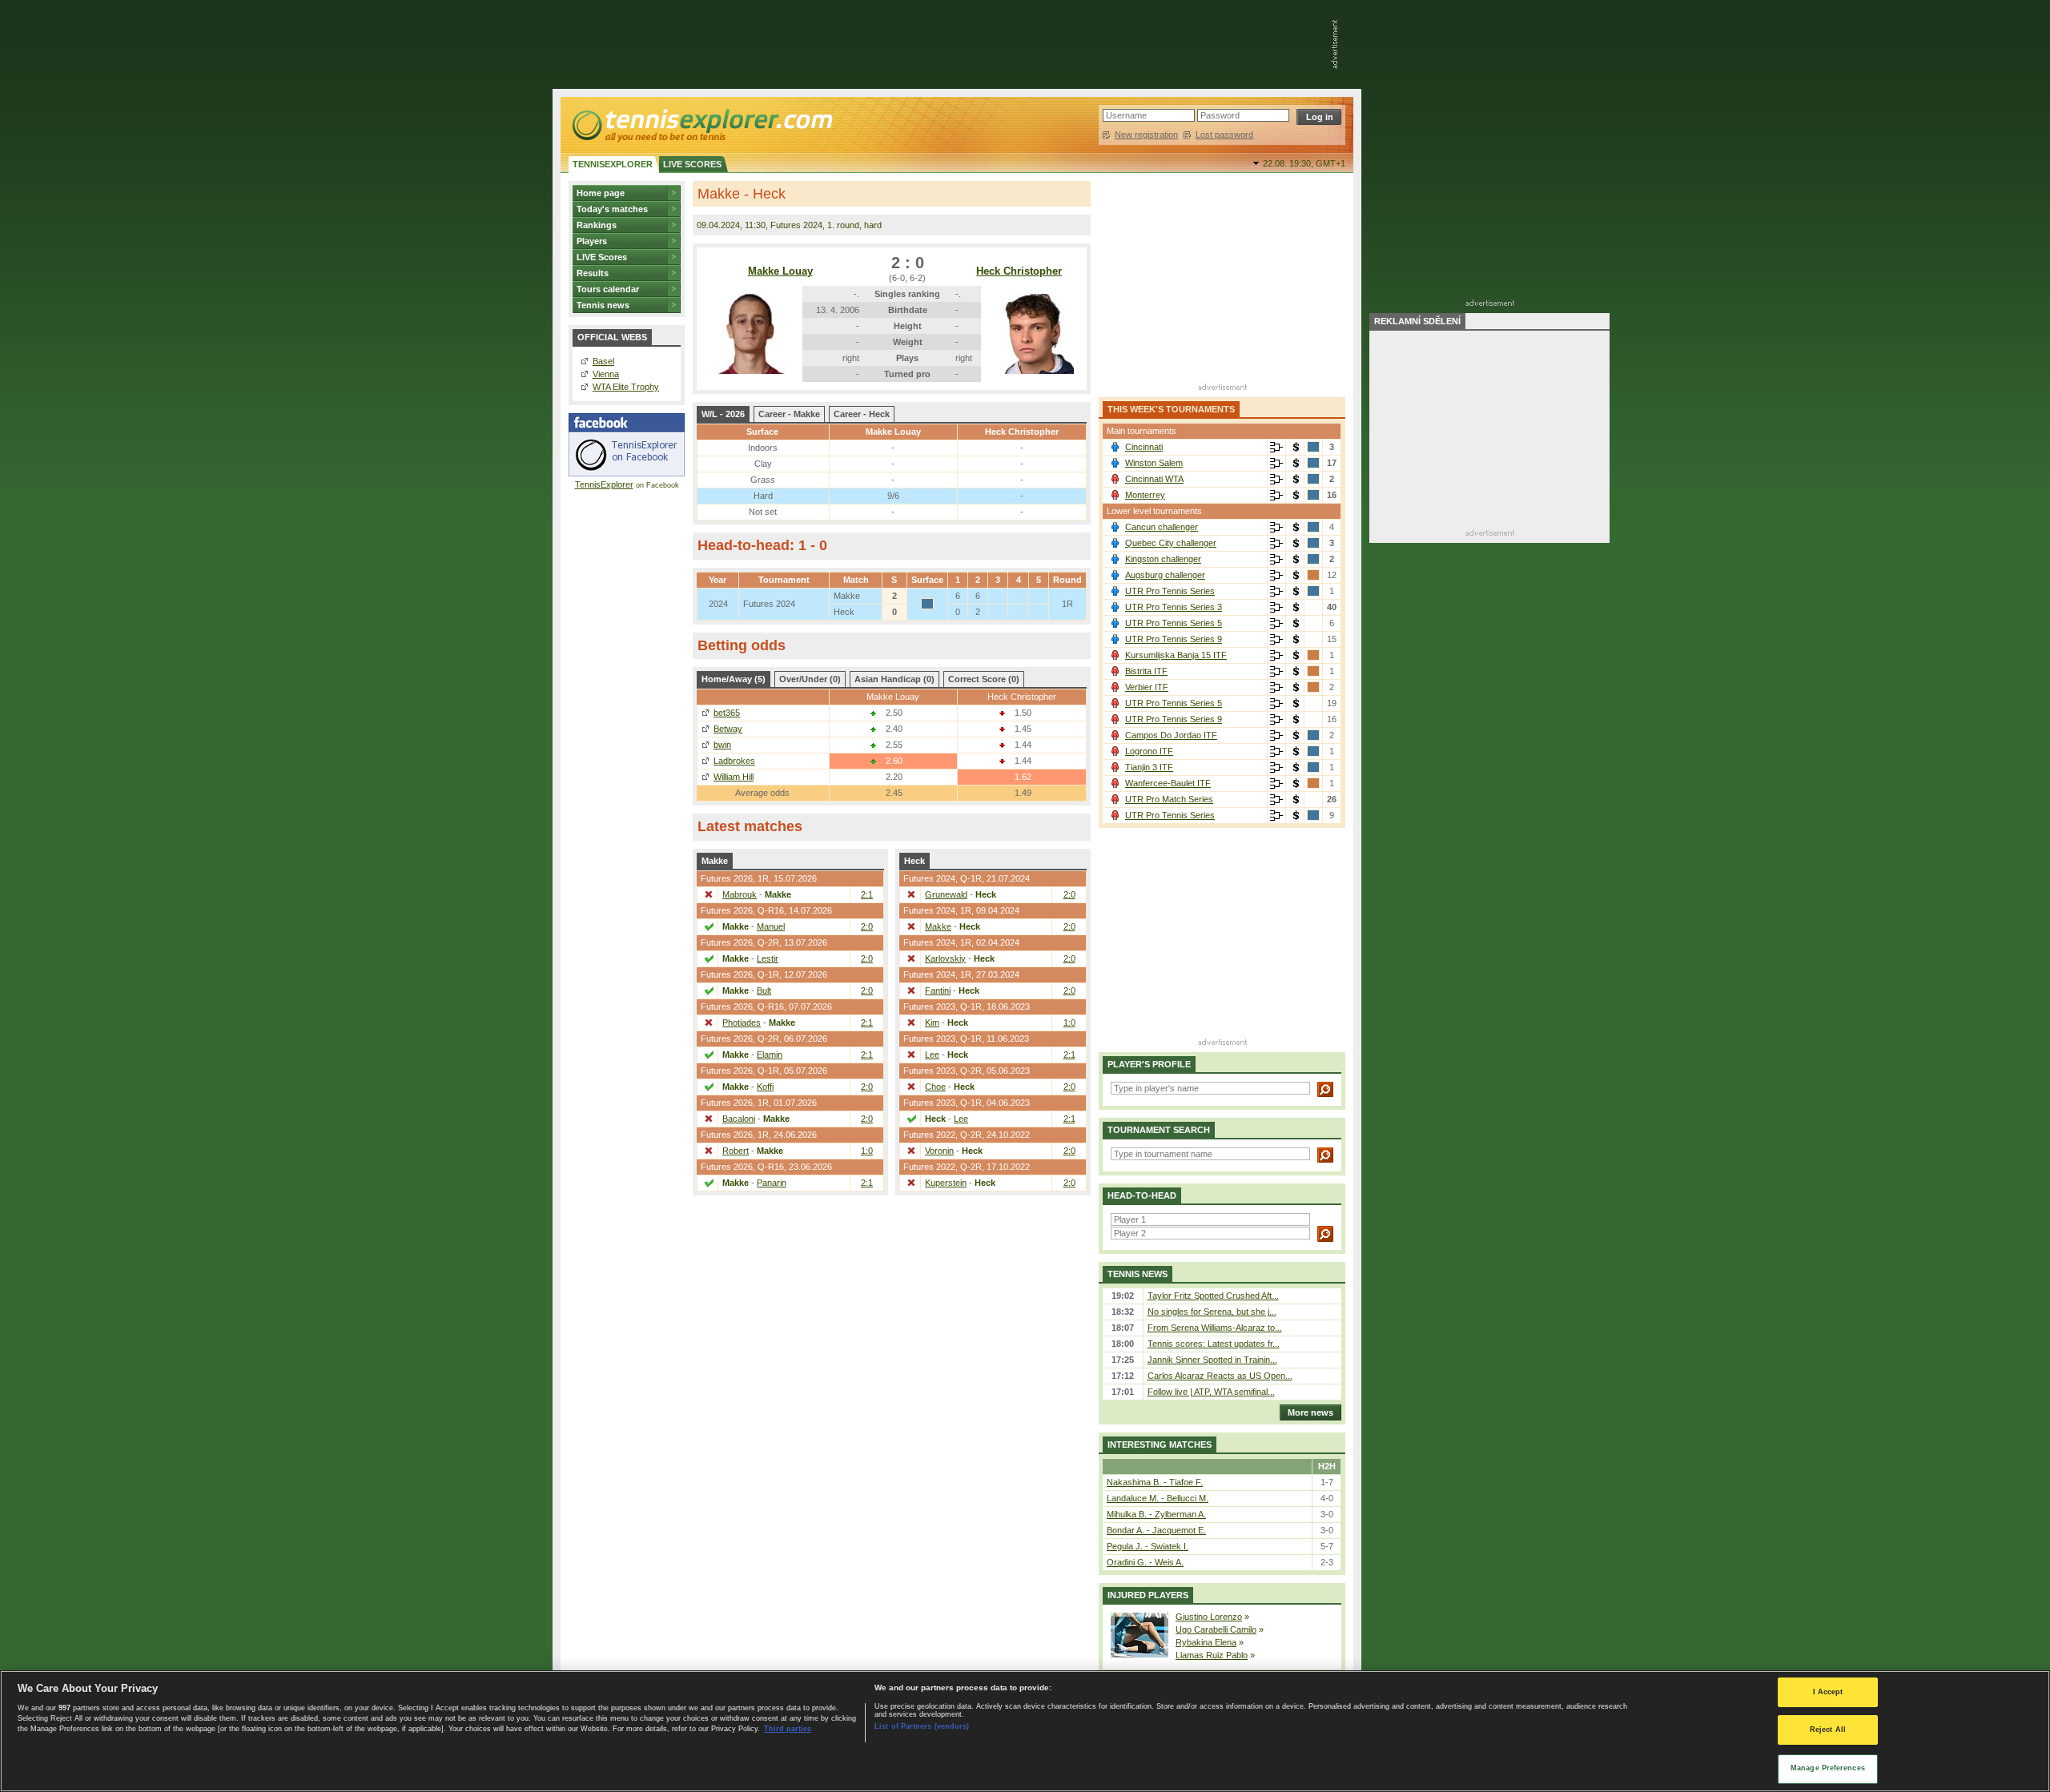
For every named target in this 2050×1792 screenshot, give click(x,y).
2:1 (867, 894)
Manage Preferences (1828, 1768)
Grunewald (946, 894)
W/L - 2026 (723, 414)
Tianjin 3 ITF (1149, 767)
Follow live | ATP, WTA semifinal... (1211, 1392)
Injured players (1148, 1595)
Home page (601, 193)
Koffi (765, 1087)
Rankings (597, 225)
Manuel (771, 926)
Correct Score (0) (984, 679)
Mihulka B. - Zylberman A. (1156, 1514)
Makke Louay (780, 271)
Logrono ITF (1149, 751)
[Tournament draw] (1276, 448)
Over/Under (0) (810, 679)
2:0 (867, 926)
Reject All (1828, 1730)
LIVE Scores (602, 257)
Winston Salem (1154, 463)
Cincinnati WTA (1154, 479)
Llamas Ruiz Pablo (1212, 1655)
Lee (932, 1055)
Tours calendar (608, 289)
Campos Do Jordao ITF (1171, 735)
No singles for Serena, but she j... (1212, 1312)
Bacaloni (739, 1119)
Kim (932, 1023)
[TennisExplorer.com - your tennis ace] (701, 125)
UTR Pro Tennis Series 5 (1174, 623)
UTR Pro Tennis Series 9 (1174, 639)
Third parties (788, 1730)
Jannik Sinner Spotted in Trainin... (1212, 1360)
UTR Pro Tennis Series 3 (1174, 607)
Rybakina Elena (1206, 1642)
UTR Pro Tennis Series (1170, 591)
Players (592, 241)
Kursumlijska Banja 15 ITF (1176, 655)
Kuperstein (946, 1183)
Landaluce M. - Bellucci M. (1158, 1498)
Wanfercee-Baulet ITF (1168, 783)
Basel (603, 361)
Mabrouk (740, 894)
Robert (736, 1151)
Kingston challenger (1163, 559)
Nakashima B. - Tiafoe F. (1155, 1482)
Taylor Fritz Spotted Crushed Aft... (1213, 1296)
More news (1310, 1412)
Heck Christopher (1019, 271)
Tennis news (603, 305)
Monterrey (1145, 495)
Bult (764, 990)
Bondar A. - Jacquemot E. (1156, 1530)
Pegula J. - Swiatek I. (1148, 1546)
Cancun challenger (1162, 527)
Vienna (606, 374)
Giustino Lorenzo (1209, 1617)
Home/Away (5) (734, 679)
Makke (938, 926)
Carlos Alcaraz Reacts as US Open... (1220, 1376)
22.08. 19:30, (1304, 163)
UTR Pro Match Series (1169, 799)
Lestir (768, 958)
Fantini (938, 990)
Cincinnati (1144, 447)
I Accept (1828, 1692)
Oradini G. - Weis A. (1145, 1562)
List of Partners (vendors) (922, 1726)
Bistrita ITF (1146, 671)
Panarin (772, 1183)
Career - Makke (789, 414)
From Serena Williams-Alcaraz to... (1215, 1328)
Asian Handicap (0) (894, 679)
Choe (935, 1087)
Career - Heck (862, 414)
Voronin (939, 1151)
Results (593, 273)
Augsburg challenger (1165, 575)
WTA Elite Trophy (626, 387)
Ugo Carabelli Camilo (1216, 1629)
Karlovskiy (945, 958)
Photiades (742, 1023)
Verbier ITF (1147, 687)
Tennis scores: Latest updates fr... (1214, 1344)
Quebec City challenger (1171, 543)
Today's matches (612, 209)
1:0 (867, 1151)
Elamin (770, 1055)
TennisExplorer (604, 484)
